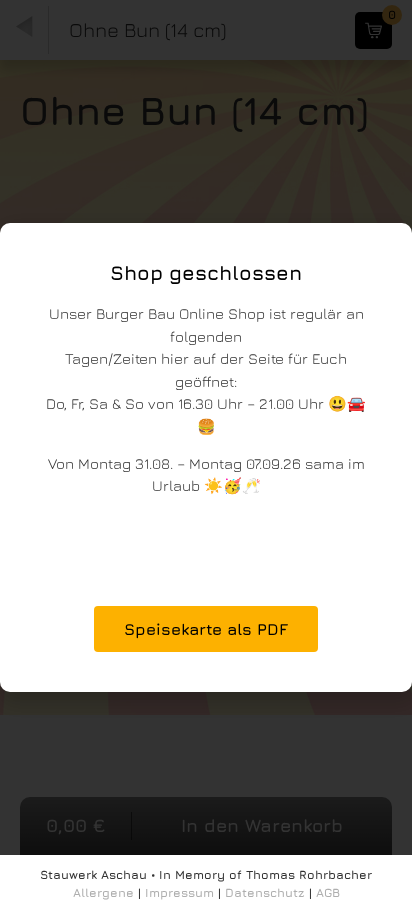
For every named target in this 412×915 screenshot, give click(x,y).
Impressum (179, 892)
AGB (328, 892)
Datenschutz (265, 892)
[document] (206, 457)
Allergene (103, 892)
